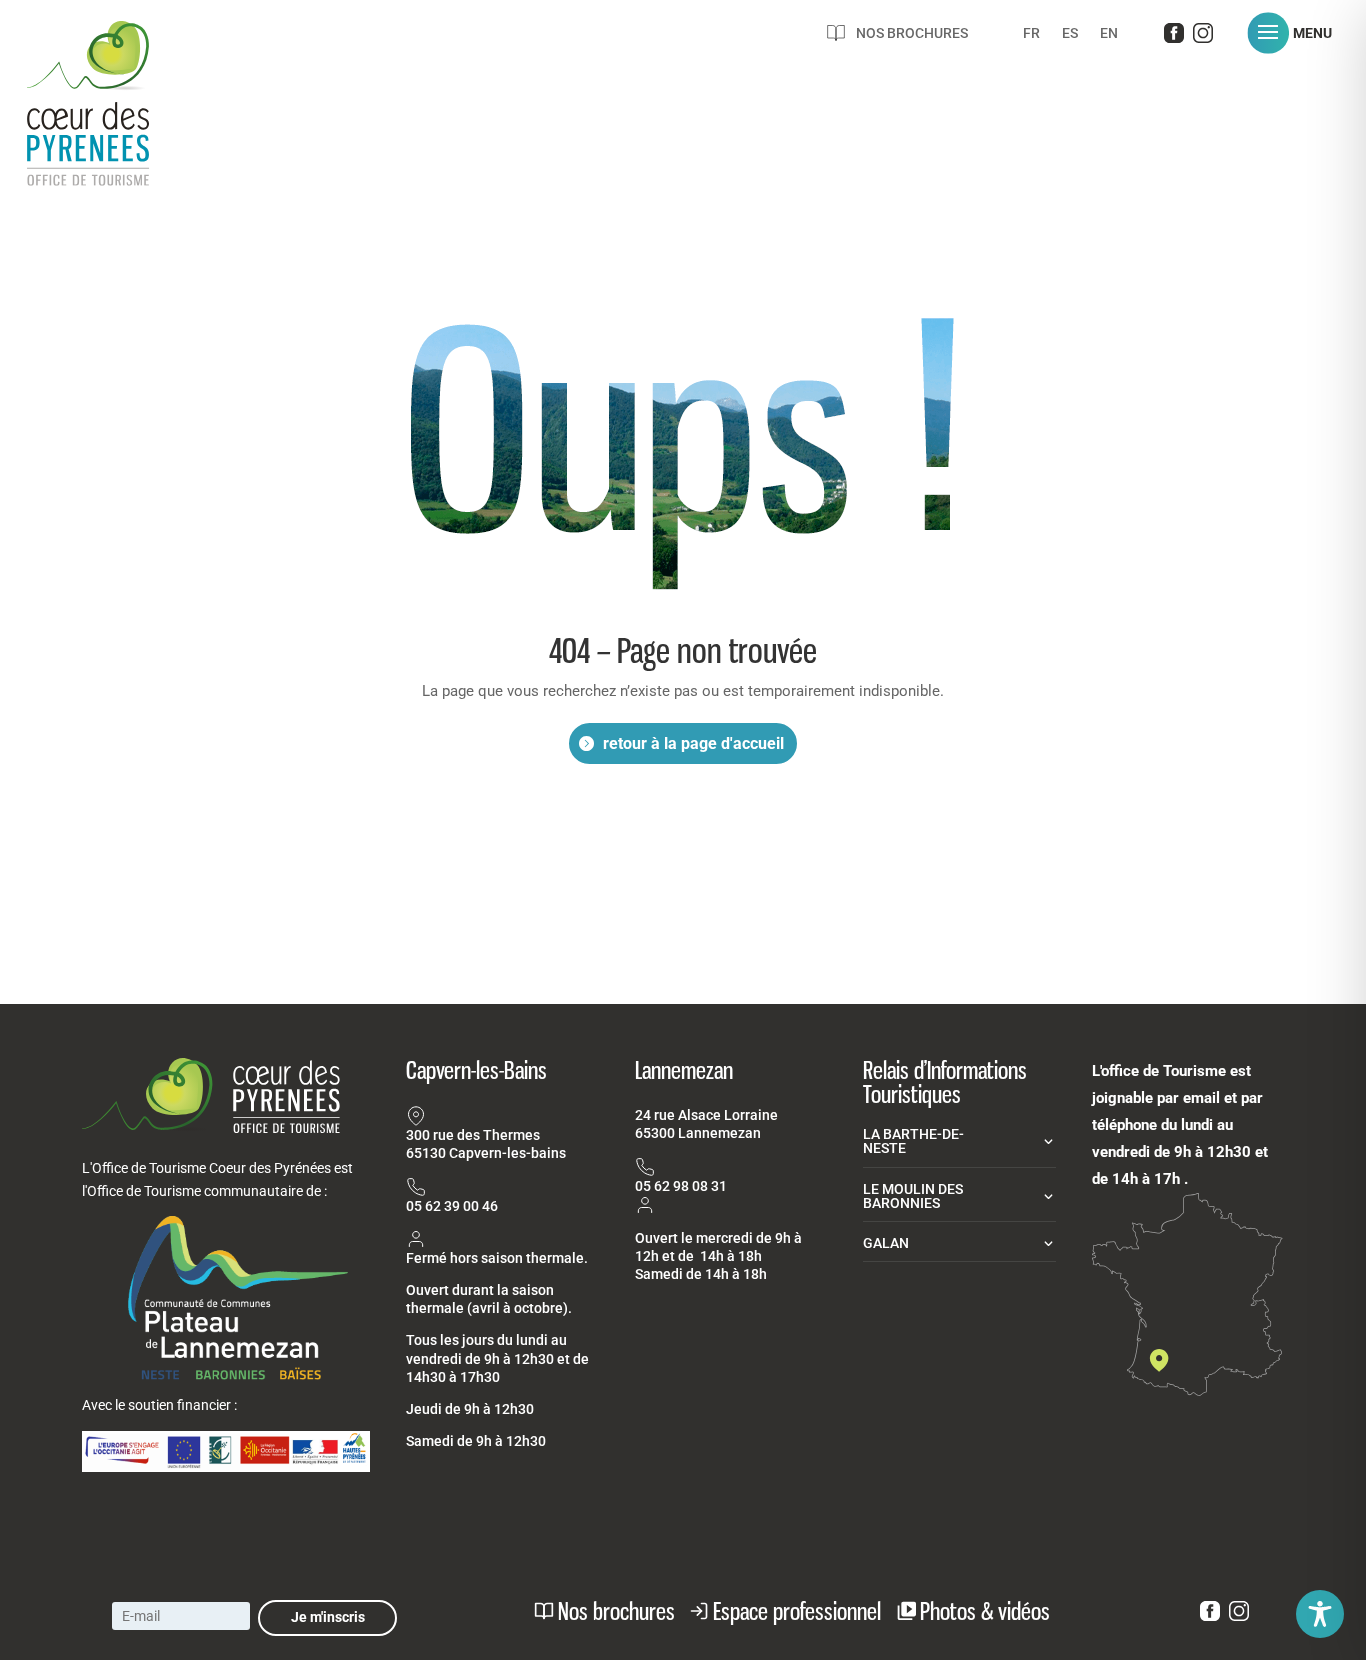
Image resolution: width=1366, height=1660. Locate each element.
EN (1109, 33)
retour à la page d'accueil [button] (693, 743)
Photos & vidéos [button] (985, 1611)
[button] (1297, 33)
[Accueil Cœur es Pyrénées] (112, 125)
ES (1070, 33)
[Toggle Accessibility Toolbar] (1320, 1614)
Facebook (1174, 37)
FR (1031, 33)
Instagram (1203, 37)
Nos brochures (912, 33)
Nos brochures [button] (616, 1611)
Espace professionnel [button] (797, 1611)
